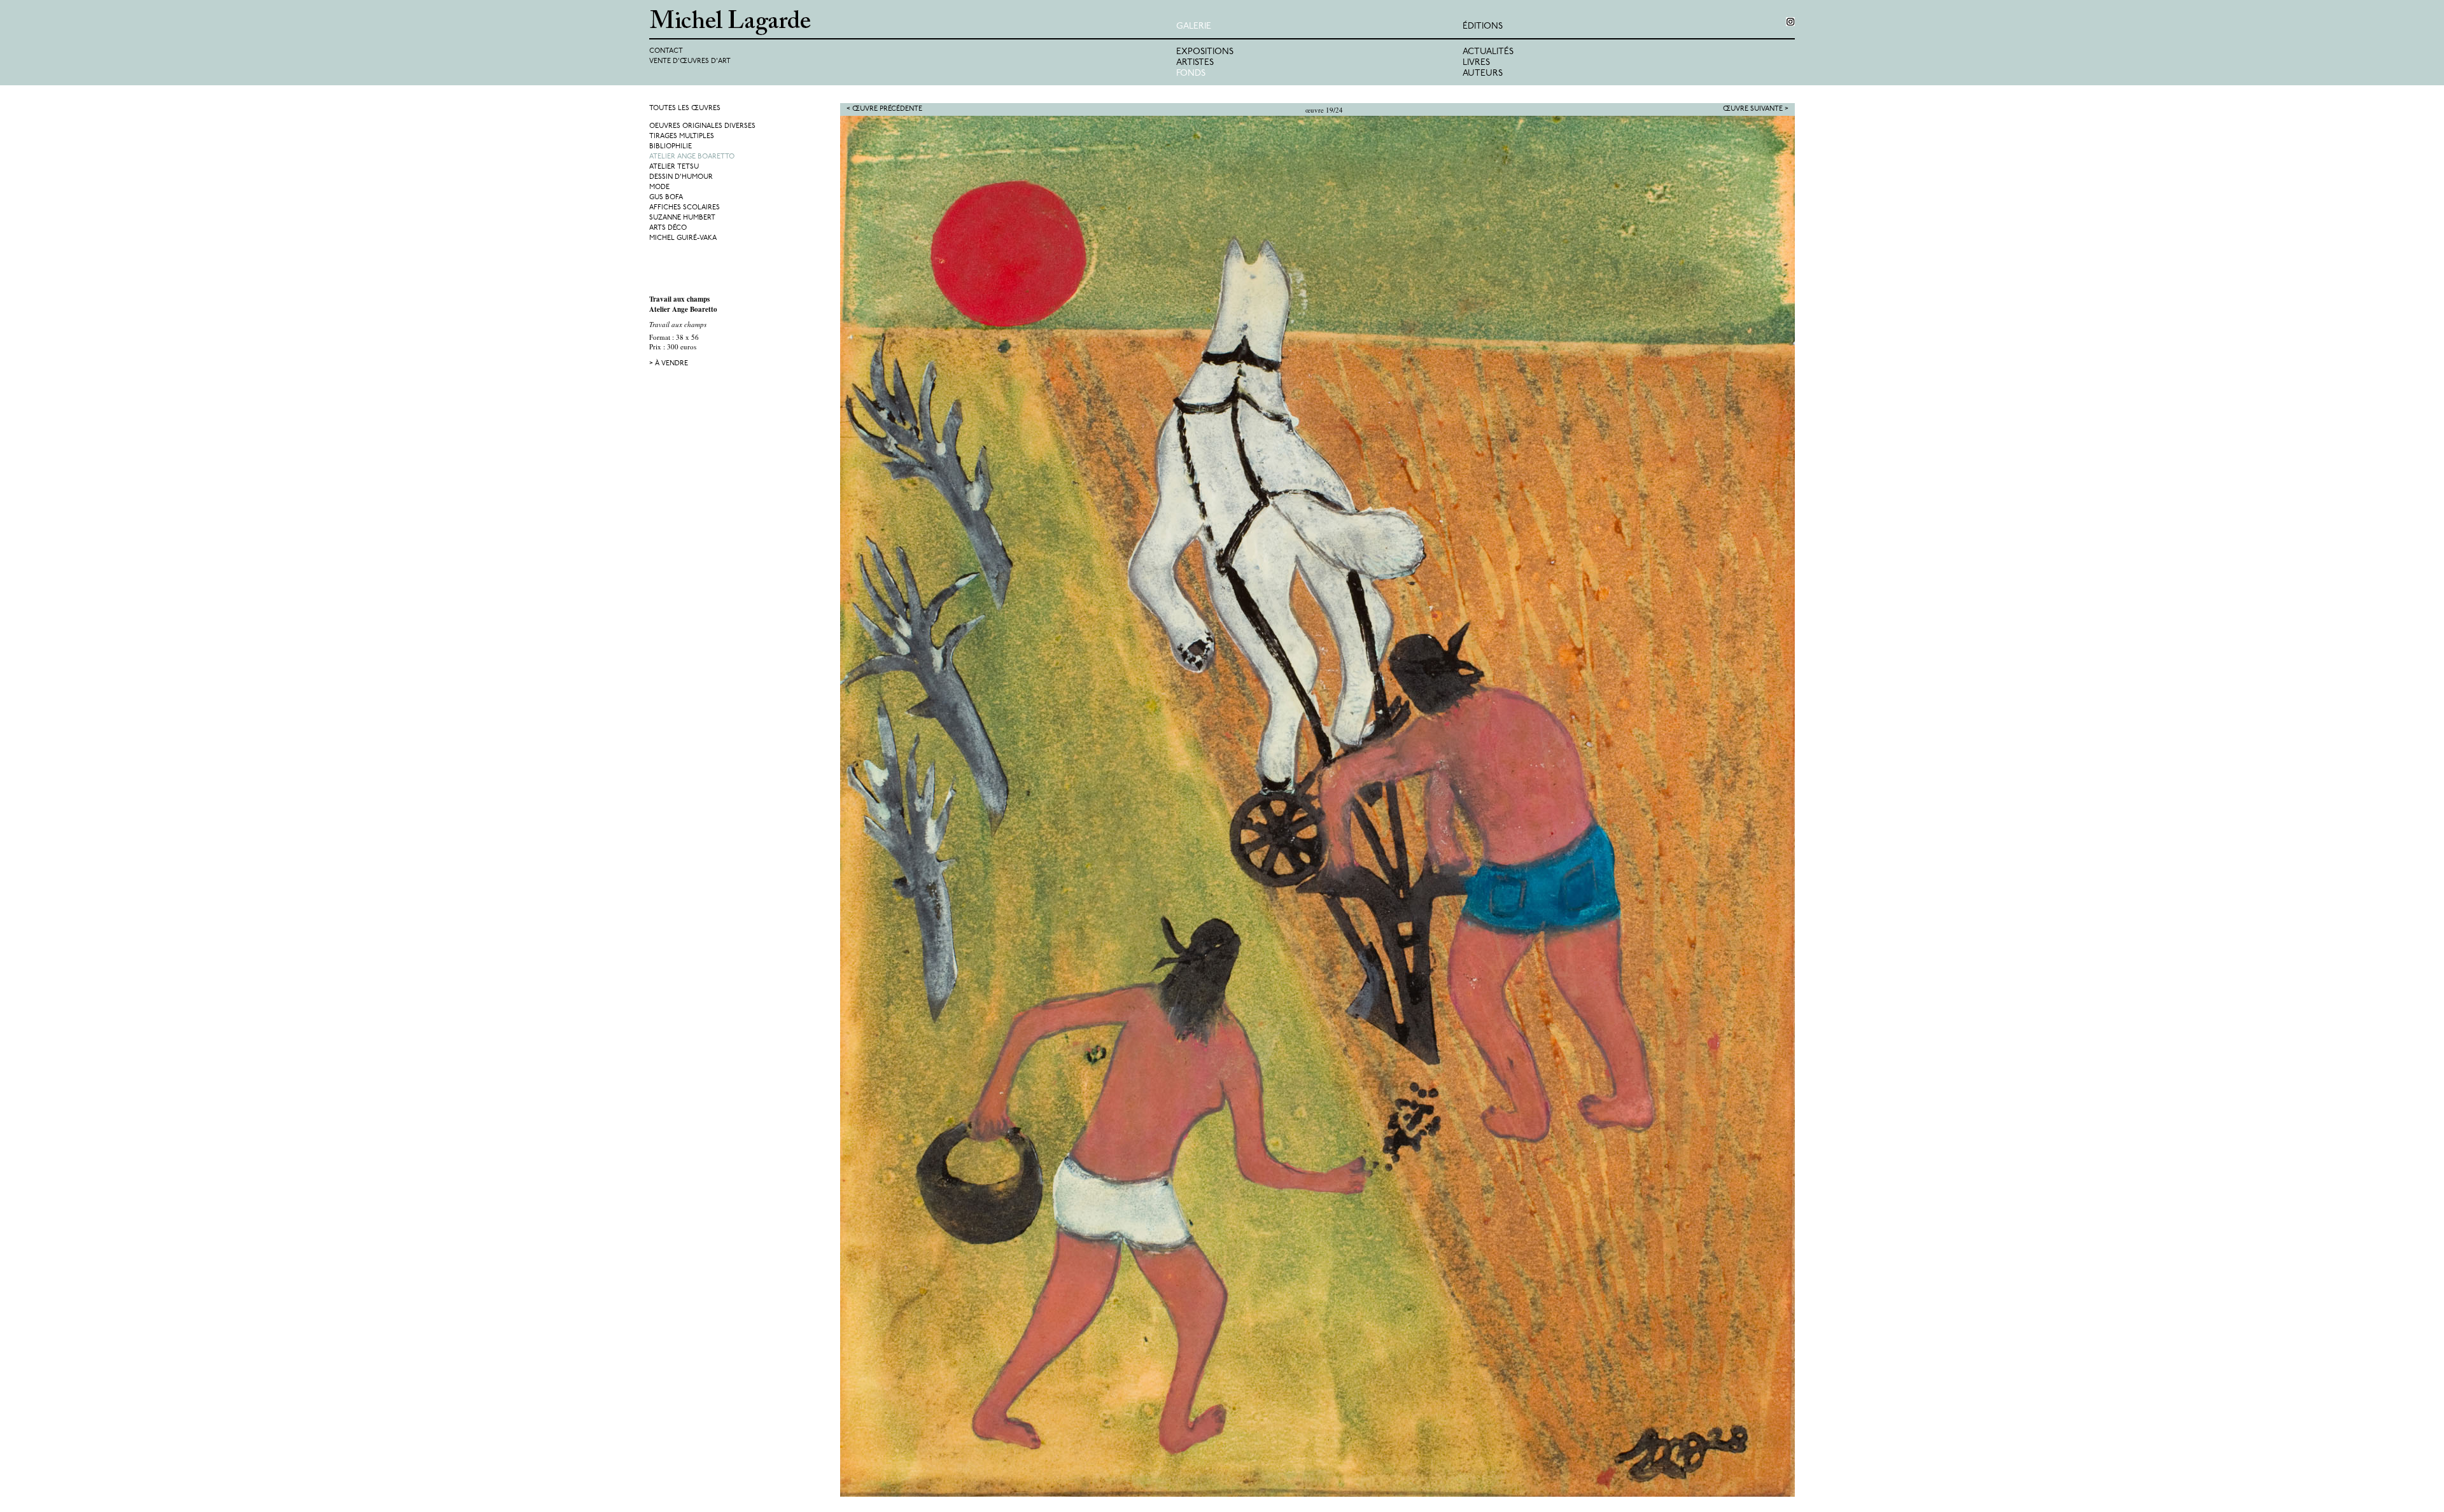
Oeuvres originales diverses (702, 126)
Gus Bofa (666, 198)
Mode (659, 187)
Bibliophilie (671, 147)
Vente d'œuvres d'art (690, 61)
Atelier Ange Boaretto (692, 157)
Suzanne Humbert (682, 218)
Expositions (1205, 52)
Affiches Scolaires (685, 208)
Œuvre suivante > (1756, 109)
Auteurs (1483, 73)
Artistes (1195, 63)
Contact (666, 51)
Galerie (1194, 26)
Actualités (1488, 52)
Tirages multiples (682, 136)
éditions (1483, 26)
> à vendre (669, 364)
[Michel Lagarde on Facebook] (1790, 22)
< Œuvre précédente (884, 109)
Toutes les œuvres (685, 108)
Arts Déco (668, 228)
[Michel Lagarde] (913, 23)
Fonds (1191, 73)
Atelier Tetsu (674, 167)
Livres (1476, 63)
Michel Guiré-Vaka (683, 238)
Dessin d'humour (681, 177)
